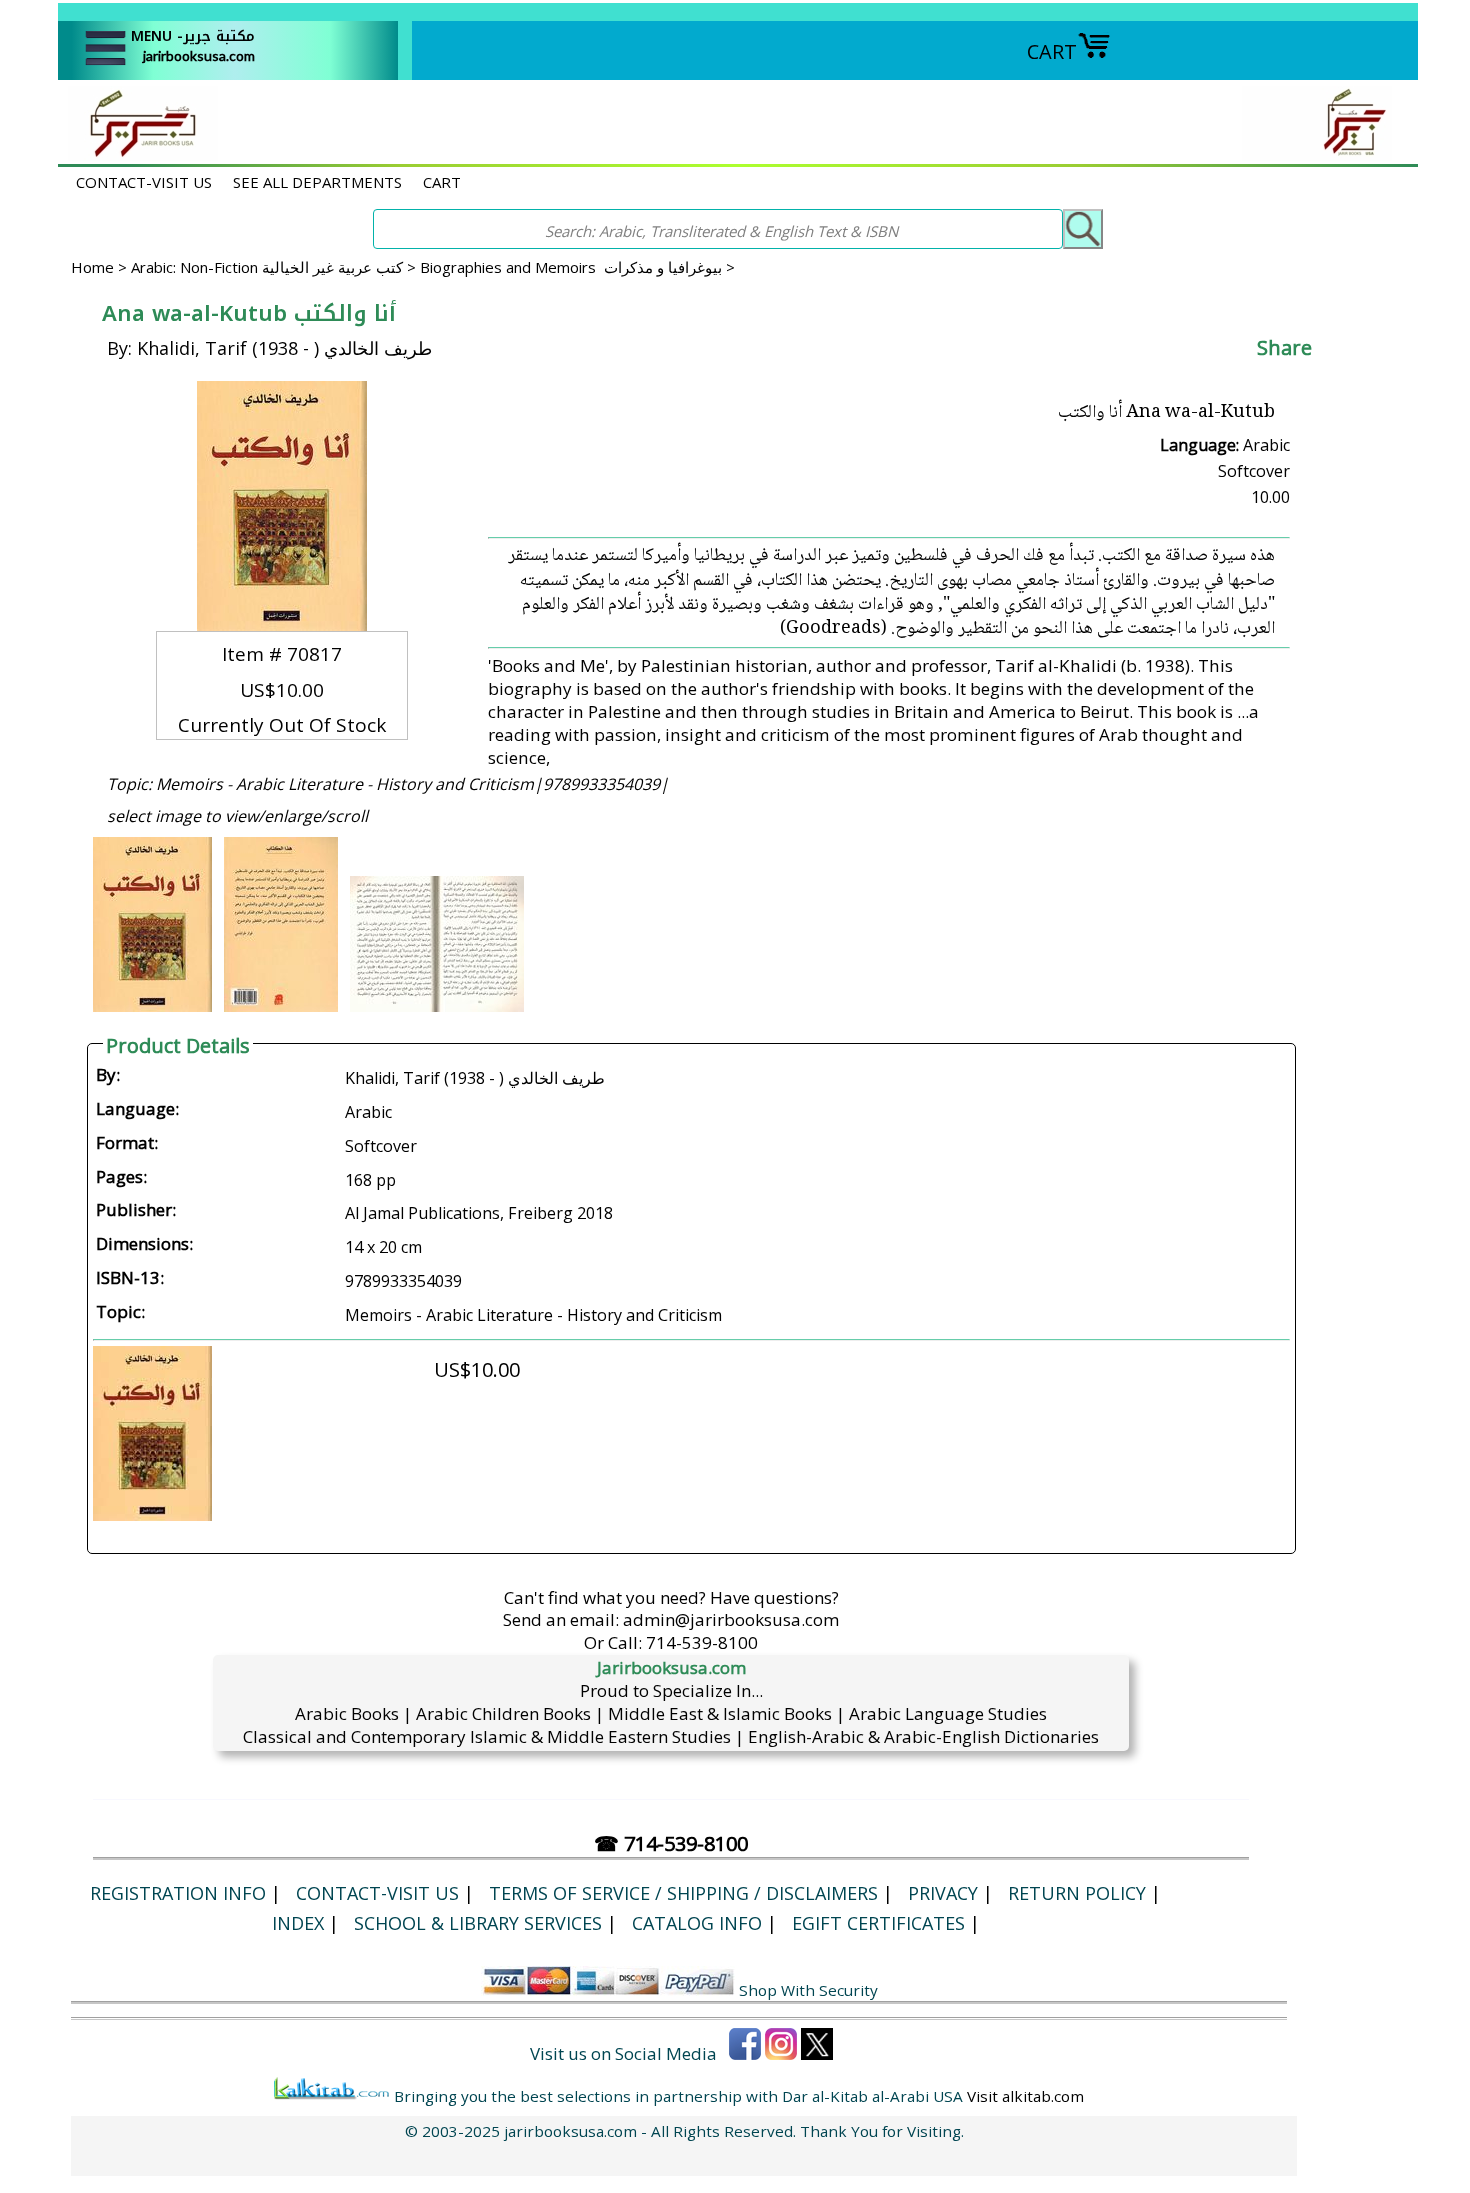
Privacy (943, 1893)
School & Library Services (478, 1923)
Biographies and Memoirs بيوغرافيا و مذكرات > (577, 267)
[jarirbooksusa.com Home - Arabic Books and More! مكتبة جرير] (138, 153)
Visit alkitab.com (1025, 2096)
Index (298, 1923)
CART (1052, 51)
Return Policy (1077, 1893)
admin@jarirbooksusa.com (731, 1619)
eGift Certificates (878, 1923)
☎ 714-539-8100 (671, 1843)
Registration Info (178, 1893)
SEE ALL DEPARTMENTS (317, 182)
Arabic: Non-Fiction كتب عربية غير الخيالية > (275, 267)
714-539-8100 (702, 1642)
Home (92, 267)
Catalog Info (697, 1923)
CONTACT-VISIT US (144, 182)
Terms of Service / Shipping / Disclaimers (683, 1893)
